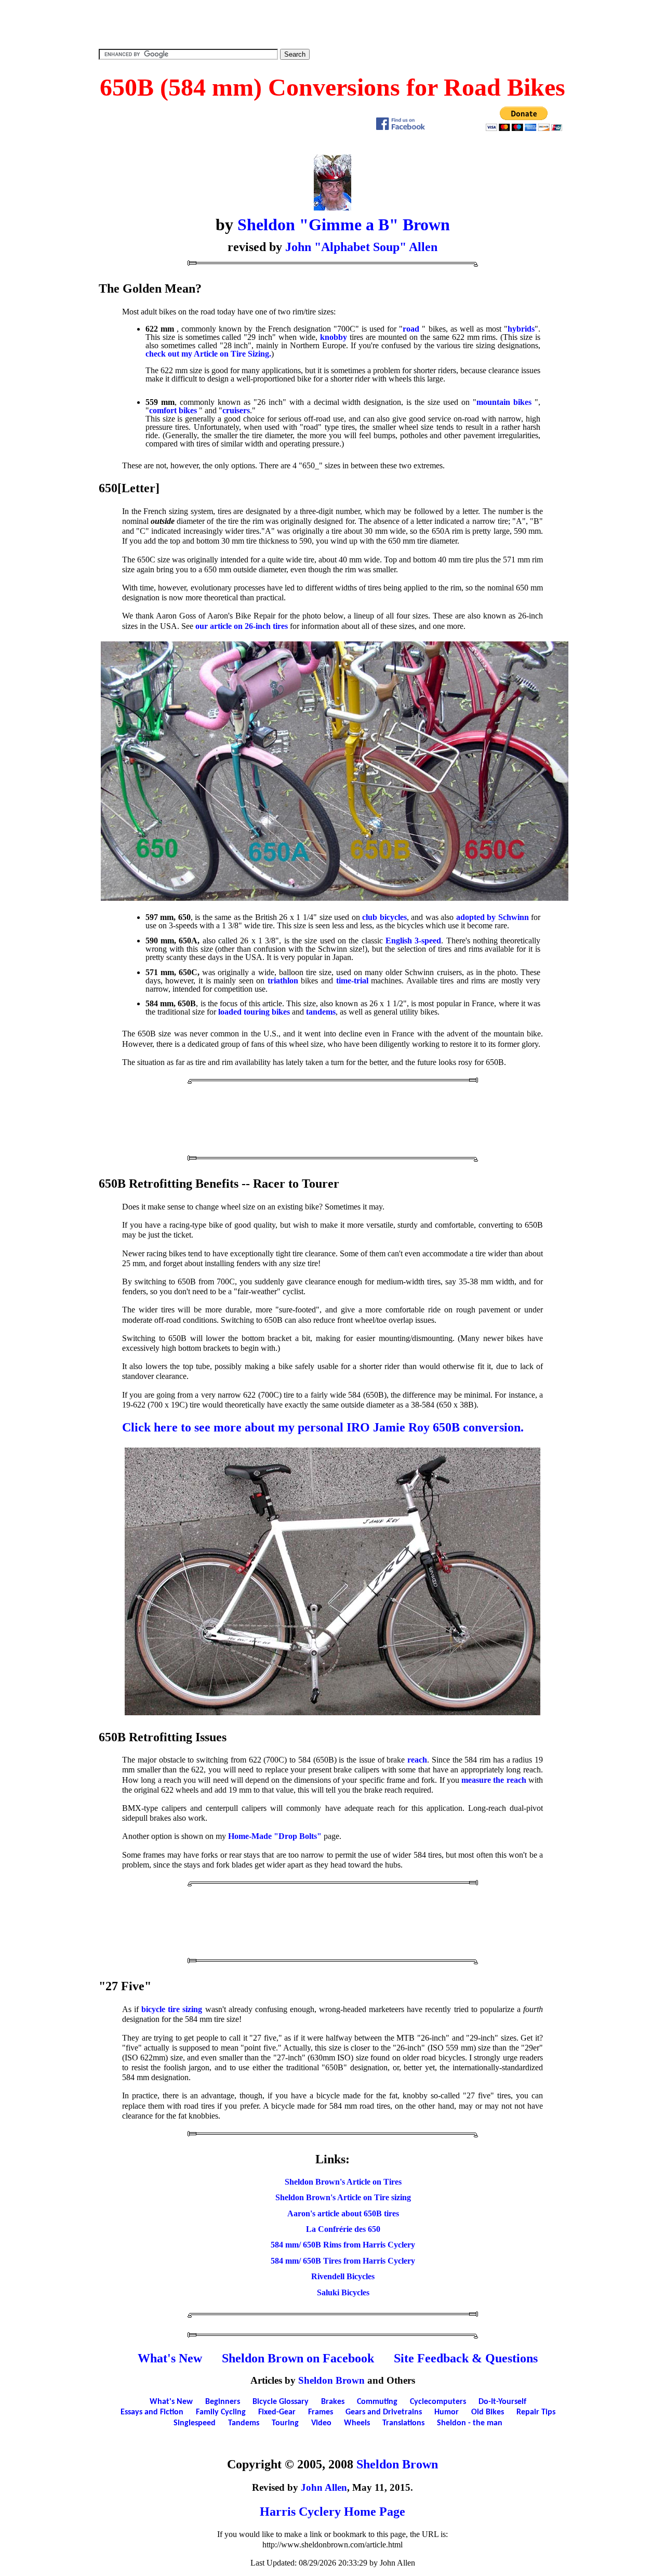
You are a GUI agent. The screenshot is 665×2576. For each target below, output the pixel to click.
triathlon (283, 981)
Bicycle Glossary (281, 2402)
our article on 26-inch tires (242, 626)
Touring (285, 2423)
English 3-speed (413, 941)
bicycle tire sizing (172, 2009)
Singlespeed (195, 2423)
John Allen (324, 2487)
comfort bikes (173, 410)
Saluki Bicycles (343, 2292)
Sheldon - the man (470, 2423)
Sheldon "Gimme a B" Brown (344, 225)
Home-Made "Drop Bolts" (275, 1836)
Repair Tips (536, 2412)
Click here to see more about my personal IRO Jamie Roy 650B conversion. (323, 1427)
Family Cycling (221, 2412)
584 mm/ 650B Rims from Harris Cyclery (343, 2245)
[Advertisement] (332, 23)
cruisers (236, 410)
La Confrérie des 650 (343, 2229)
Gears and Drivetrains (384, 2412)
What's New (170, 2358)
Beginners (223, 2402)
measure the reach (494, 1780)
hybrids (521, 329)
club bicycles (384, 917)
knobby (334, 337)
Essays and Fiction (152, 2412)
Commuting (377, 2402)
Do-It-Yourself (502, 2402)
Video (321, 2423)
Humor (447, 2412)
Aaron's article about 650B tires (343, 2213)
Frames (321, 2412)
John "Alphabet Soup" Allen (361, 247)
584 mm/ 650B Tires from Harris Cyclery (343, 2261)
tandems (321, 1012)
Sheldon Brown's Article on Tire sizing (343, 2197)
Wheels (357, 2423)
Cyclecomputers (438, 2402)
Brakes (333, 2402)
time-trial (352, 981)
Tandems (244, 2423)
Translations (403, 2423)
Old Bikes (488, 2412)
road (411, 329)
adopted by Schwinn (493, 917)
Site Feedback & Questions (466, 2358)
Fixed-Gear (277, 2412)
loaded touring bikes (254, 1012)
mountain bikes (504, 402)
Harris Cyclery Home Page (332, 2512)
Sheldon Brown (331, 2380)
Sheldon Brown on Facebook (298, 2358)
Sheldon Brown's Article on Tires (343, 2182)
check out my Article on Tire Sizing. (208, 354)
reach (417, 1760)
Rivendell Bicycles (343, 2276)
